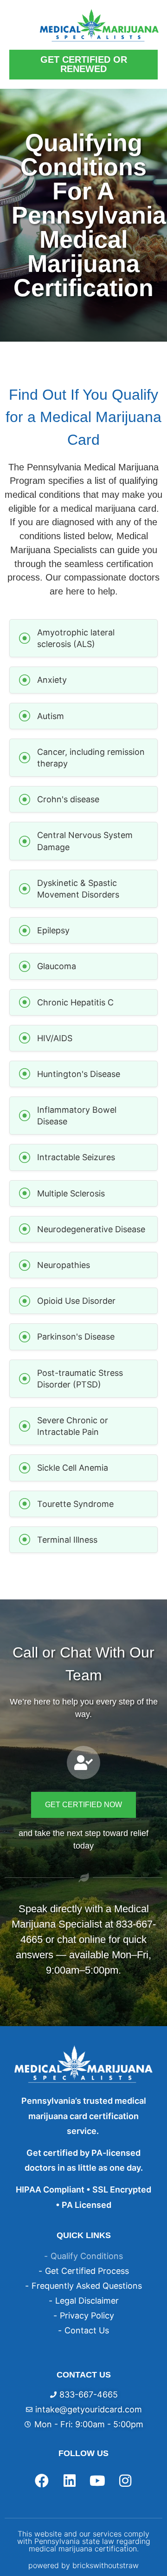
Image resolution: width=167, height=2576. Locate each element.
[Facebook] (42, 2481)
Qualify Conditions (87, 2256)
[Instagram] (125, 2481)
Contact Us (87, 2330)
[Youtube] (97, 2481)
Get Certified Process (87, 2271)
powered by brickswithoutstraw (83, 2565)
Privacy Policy (87, 2315)
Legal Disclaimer (87, 2301)
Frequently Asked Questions (87, 2286)
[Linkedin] (70, 2481)
